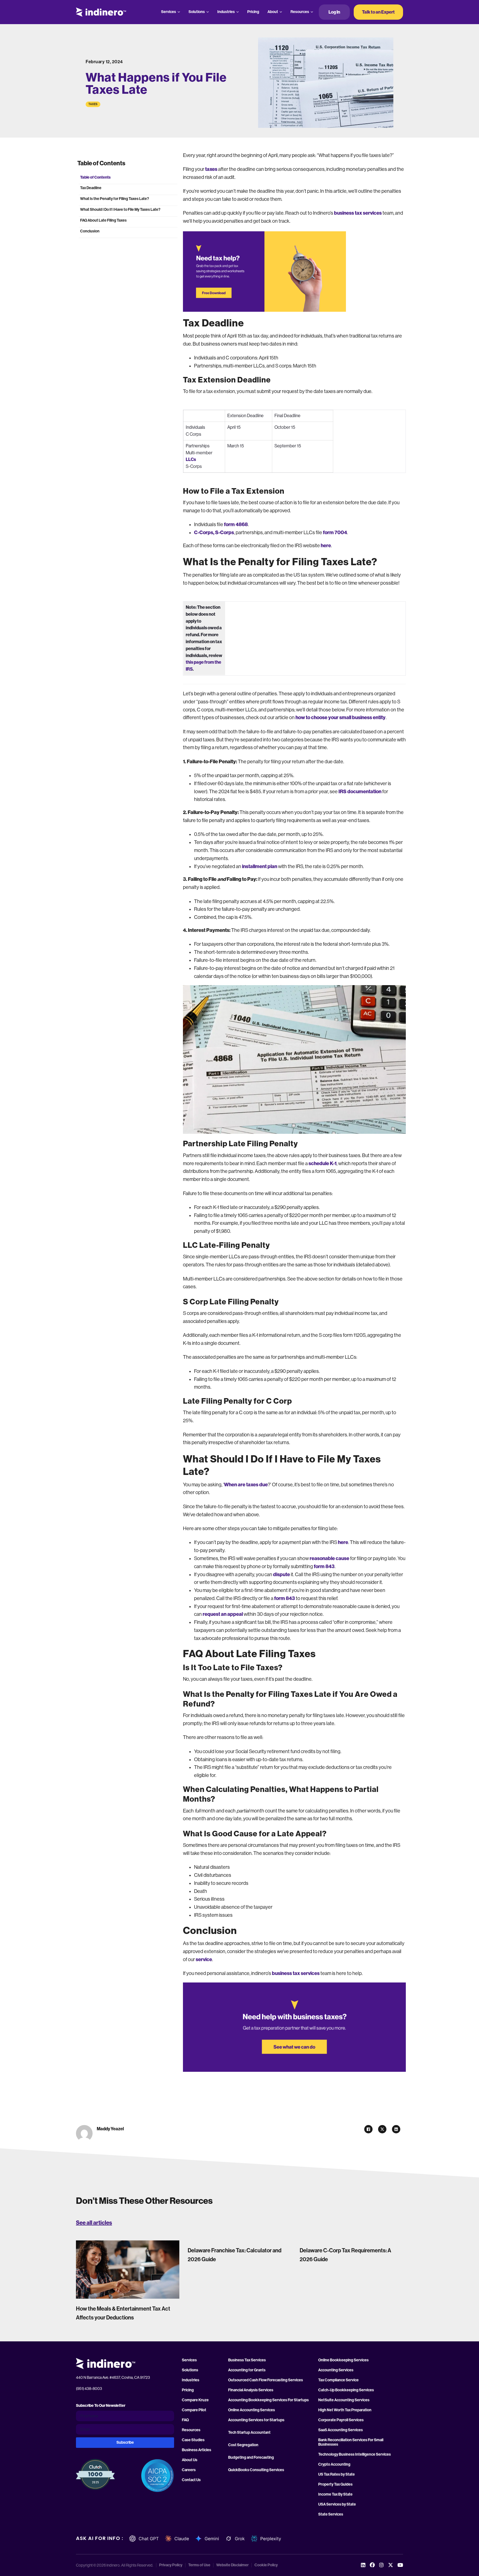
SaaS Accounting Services (341, 2430)
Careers (189, 2470)
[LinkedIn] (396, 2129)
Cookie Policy (266, 2565)
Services (169, 12)
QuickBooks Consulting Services (256, 2470)
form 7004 (335, 533)
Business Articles (197, 2450)
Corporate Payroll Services (341, 2420)
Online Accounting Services (252, 2410)
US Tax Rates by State (337, 2474)
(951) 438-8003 (89, 2389)
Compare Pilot (194, 2410)
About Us (190, 2460)
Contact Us (191, 2480)
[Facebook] (368, 2129)
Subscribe (125, 2442)
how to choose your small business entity (341, 717)
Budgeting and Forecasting (251, 2458)
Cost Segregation (243, 2445)
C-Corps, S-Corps (214, 533)
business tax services (358, 213)
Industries (226, 12)
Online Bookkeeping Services (343, 2360)
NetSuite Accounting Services (344, 2400)
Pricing (253, 12)
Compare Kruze (195, 2400)
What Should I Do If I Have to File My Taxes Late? (120, 210)
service (204, 1959)
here (326, 546)
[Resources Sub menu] (312, 12)
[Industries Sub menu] (238, 12)
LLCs (191, 459)
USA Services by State (337, 2504)
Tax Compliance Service (338, 2380)
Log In (334, 12)
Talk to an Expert (378, 12)
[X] (382, 2129)
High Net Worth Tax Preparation (345, 2410)
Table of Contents (95, 177)
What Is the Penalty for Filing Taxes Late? (115, 199)
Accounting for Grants (247, 2370)
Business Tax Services (247, 2360)
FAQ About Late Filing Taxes (103, 220)
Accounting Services (336, 2370)
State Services (331, 2514)
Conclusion (90, 231)
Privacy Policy (171, 2565)
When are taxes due (246, 1485)
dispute (282, 1574)
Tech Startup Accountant (249, 2433)
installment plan (260, 866)
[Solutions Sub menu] (208, 12)
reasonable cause (329, 1558)
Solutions (197, 12)
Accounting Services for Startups (256, 2420)
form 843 (324, 1566)
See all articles (94, 2223)
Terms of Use (199, 2565)
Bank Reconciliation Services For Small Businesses (351, 2442)
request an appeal (223, 1614)
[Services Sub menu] (179, 12)
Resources (300, 12)
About (273, 12)
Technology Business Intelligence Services (355, 2455)
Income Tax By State (335, 2494)
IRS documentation (360, 792)
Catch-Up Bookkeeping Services (346, 2390)
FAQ (185, 2420)
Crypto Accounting (334, 2465)
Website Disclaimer (232, 2565)
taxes (211, 169)
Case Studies (193, 2440)
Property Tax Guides (335, 2484)
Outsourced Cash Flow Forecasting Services (266, 2380)
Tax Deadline (91, 188)
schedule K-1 (323, 1163)
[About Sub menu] (281, 12)
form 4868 (236, 524)
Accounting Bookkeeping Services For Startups (268, 2400)
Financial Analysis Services (251, 2390)
